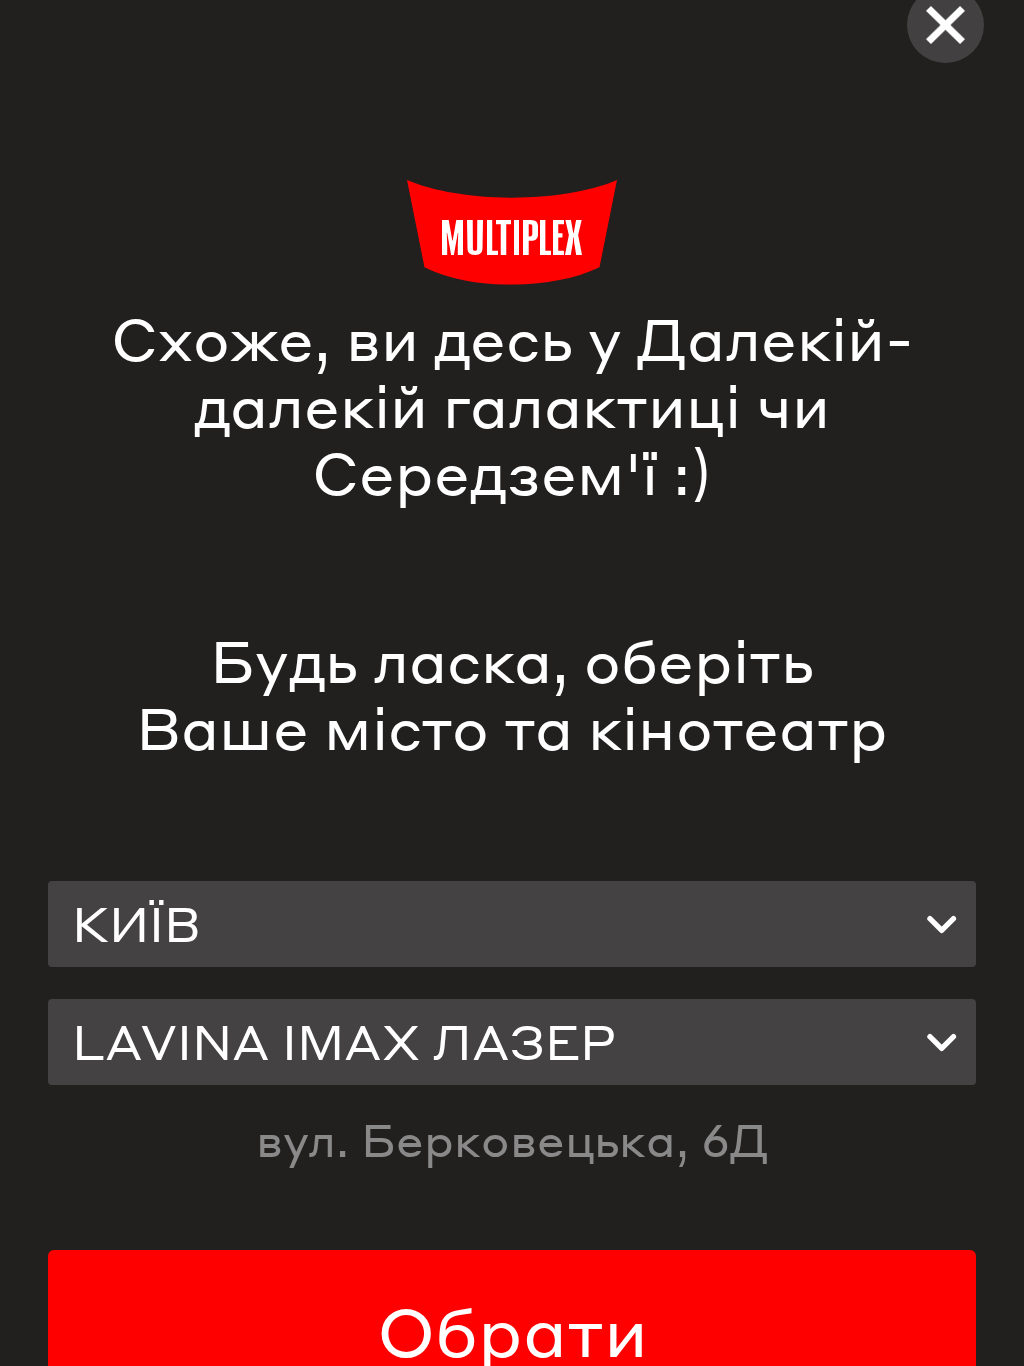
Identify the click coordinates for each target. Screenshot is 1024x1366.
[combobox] (512, 924)
